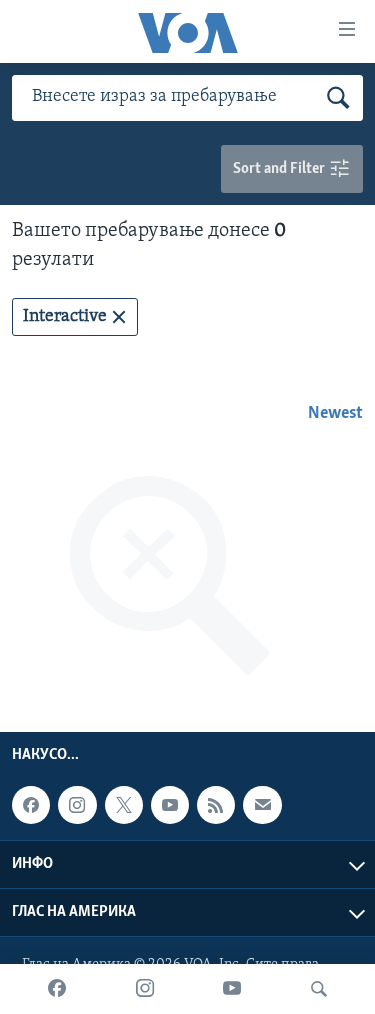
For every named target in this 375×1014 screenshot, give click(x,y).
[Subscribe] (262, 805)
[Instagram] (145, 989)
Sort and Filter (280, 169)
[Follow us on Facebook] (31, 805)
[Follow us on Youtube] (170, 805)
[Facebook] (57, 989)
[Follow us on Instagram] (77, 805)
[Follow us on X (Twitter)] (124, 805)
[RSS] (216, 805)
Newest (335, 414)
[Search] (319, 989)
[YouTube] (232, 989)
